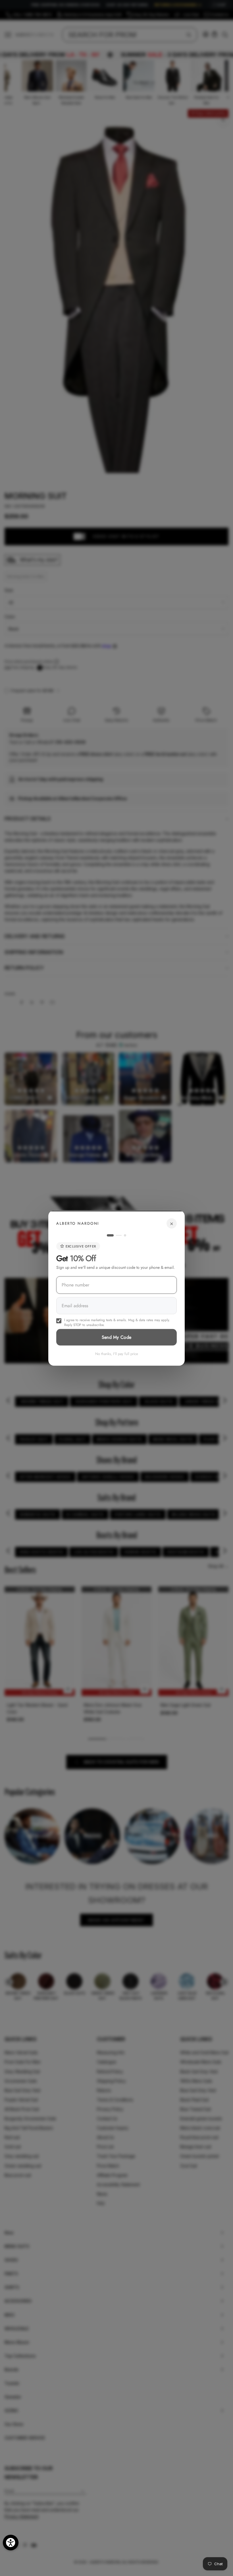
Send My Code (117, 1337)
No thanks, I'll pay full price (117, 1353)
